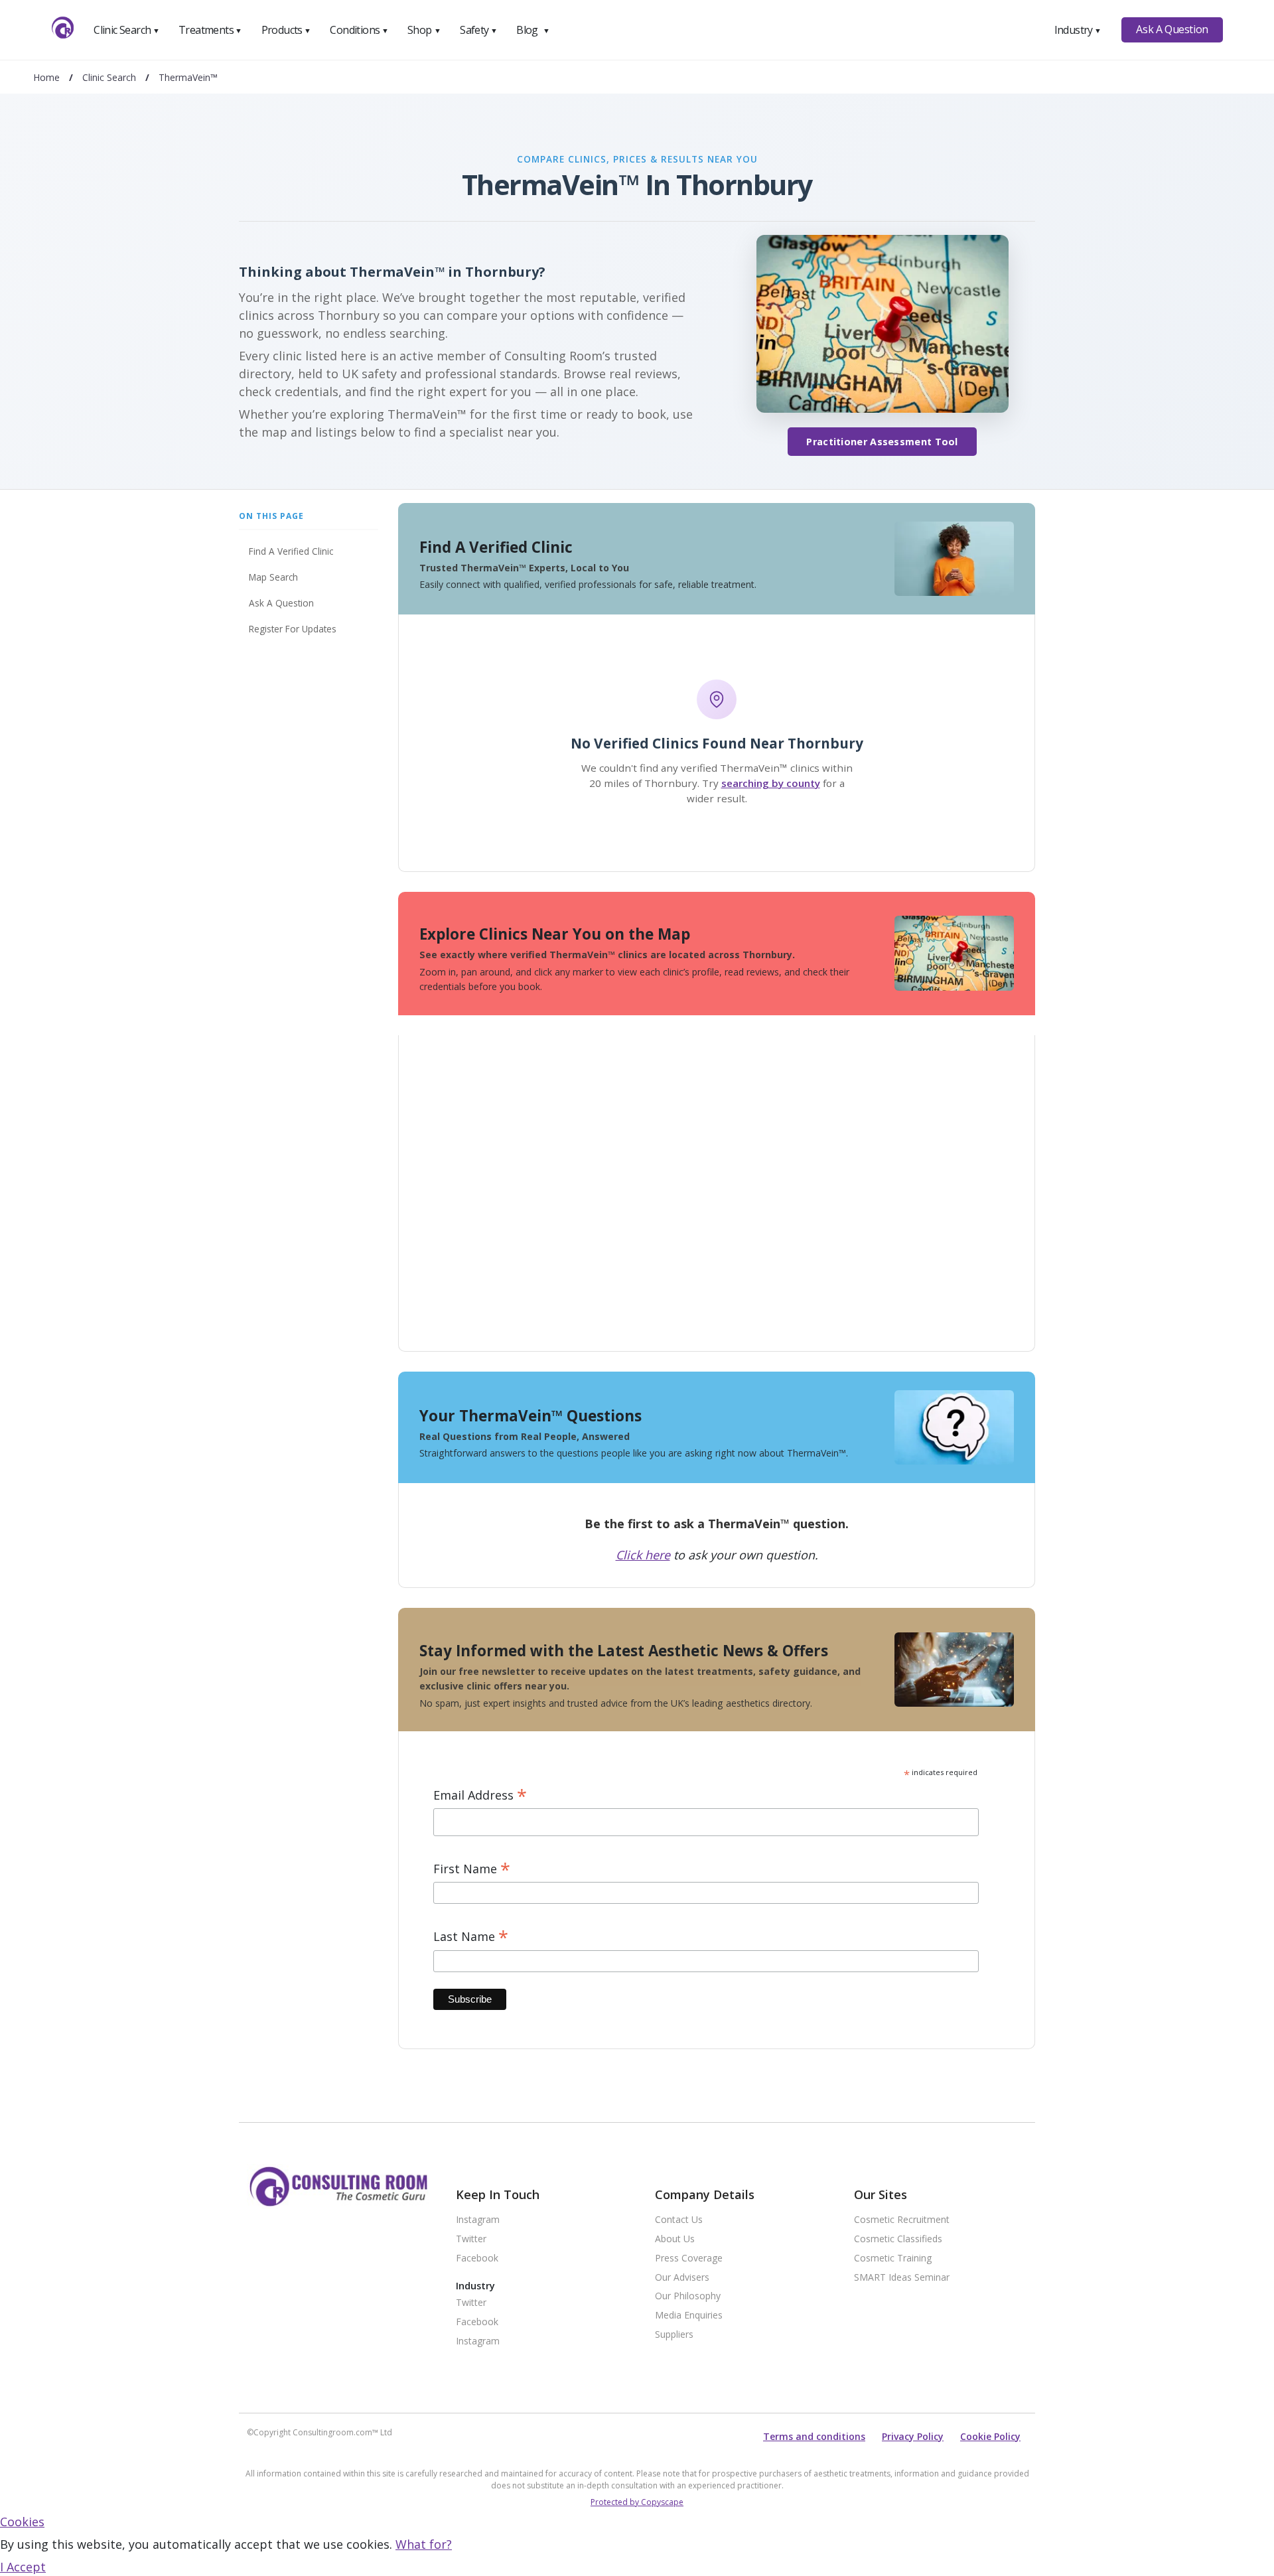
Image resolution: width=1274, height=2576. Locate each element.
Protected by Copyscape (637, 2502)
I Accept (23, 2567)
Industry (1078, 30)
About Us (675, 2239)
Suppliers (674, 2335)
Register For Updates (293, 629)
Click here (643, 1555)
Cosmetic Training (893, 2258)
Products (286, 30)
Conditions (359, 30)
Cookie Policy (990, 2436)
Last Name (471, 1937)
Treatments (210, 30)
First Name (472, 1869)
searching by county (771, 783)
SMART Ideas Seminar (902, 2278)
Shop (424, 30)
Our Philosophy (688, 2296)
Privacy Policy (913, 2436)
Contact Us (679, 2220)
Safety (478, 30)
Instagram (478, 2220)
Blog (533, 30)
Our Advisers (682, 2278)
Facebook (477, 2258)
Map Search (273, 577)
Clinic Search (126, 30)
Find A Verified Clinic (291, 551)
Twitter (471, 2239)
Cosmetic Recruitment (902, 2220)
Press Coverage (689, 2258)
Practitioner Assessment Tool (882, 442)
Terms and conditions (814, 2436)
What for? (424, 2544)
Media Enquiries (689, 2316)
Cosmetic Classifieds (898, 2239)
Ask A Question (1172, 29)
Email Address (480, 1795)
